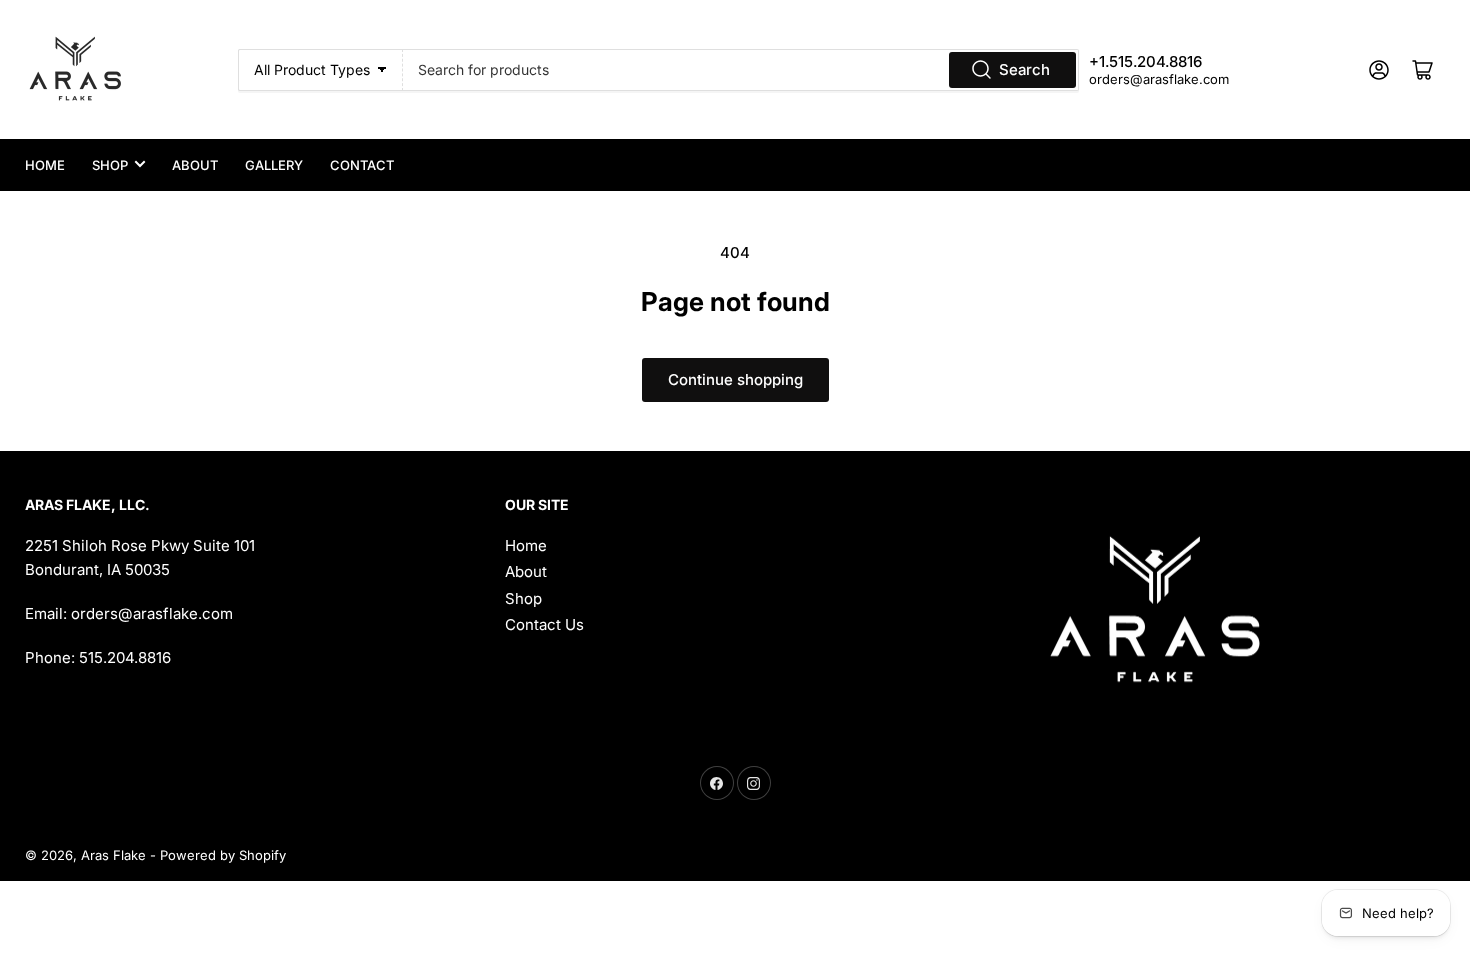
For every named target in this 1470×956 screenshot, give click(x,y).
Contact (362, 165)
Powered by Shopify (223, 855)
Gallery (274, 165)
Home (45, 165)
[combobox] (740, 70)
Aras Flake (113, 855)
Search (1024, 69)
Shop (110, 165)
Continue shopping (735, 379)
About (195, 165)
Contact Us (544, 624)
